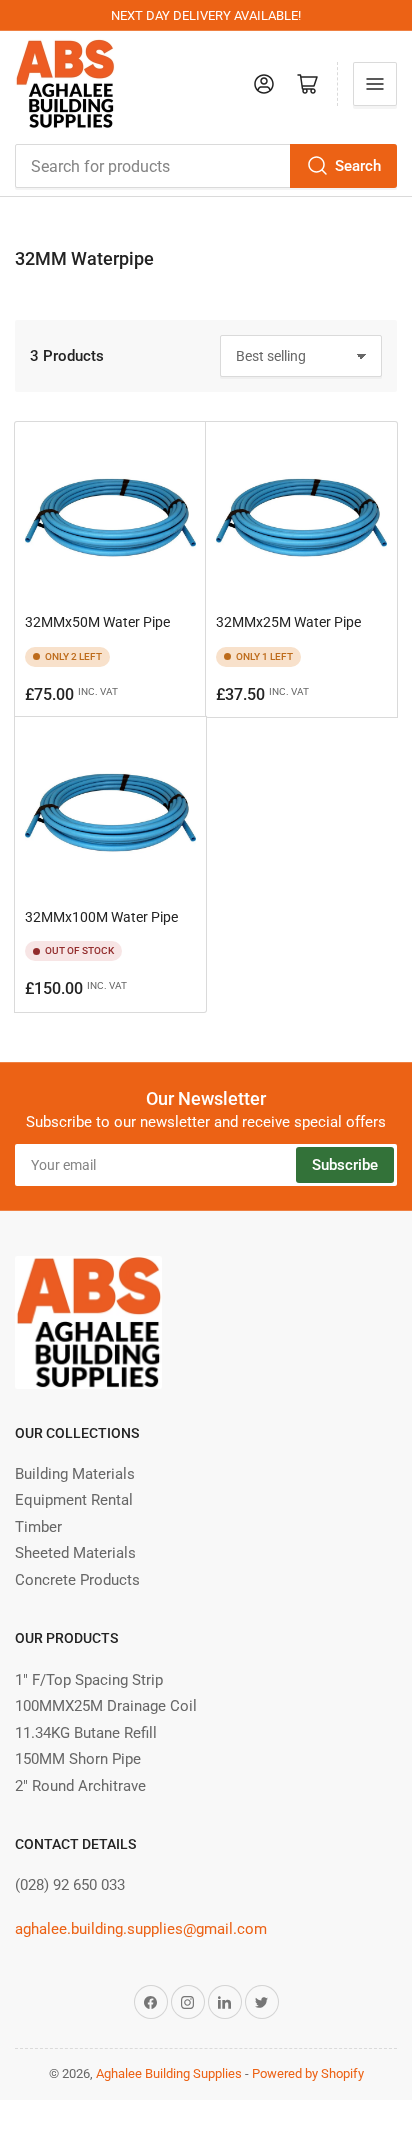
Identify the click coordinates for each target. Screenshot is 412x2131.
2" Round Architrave (80, 1786)
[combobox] (206, 166)
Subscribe (345, 1165)
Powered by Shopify (308, 2073)
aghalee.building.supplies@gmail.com (141, 1929)
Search (358, 166)
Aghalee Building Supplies (169, 2073)
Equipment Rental (74, 1500)
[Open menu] (375, 84)
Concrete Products (77, 1580)
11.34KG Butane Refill (86, 1733)
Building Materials (75, 1474)
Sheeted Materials (75, 1553)
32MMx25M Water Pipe (288, 622)
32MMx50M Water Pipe (97, 622)
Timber (38, 1527)
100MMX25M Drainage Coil (106, 1706)
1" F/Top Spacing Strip (89, 1680)
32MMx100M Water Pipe (101, 917)
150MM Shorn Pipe (78, 1759)
